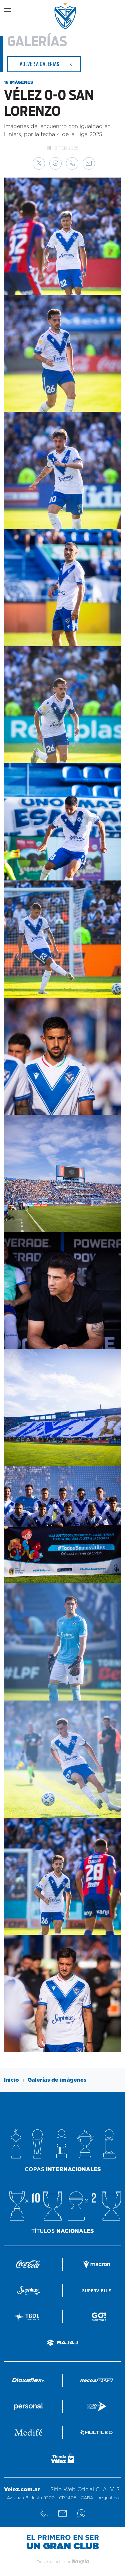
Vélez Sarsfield (66, 16)
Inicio (11, 2080)
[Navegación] (8, 10)
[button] (39, 163)
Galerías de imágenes (57, 2080)
